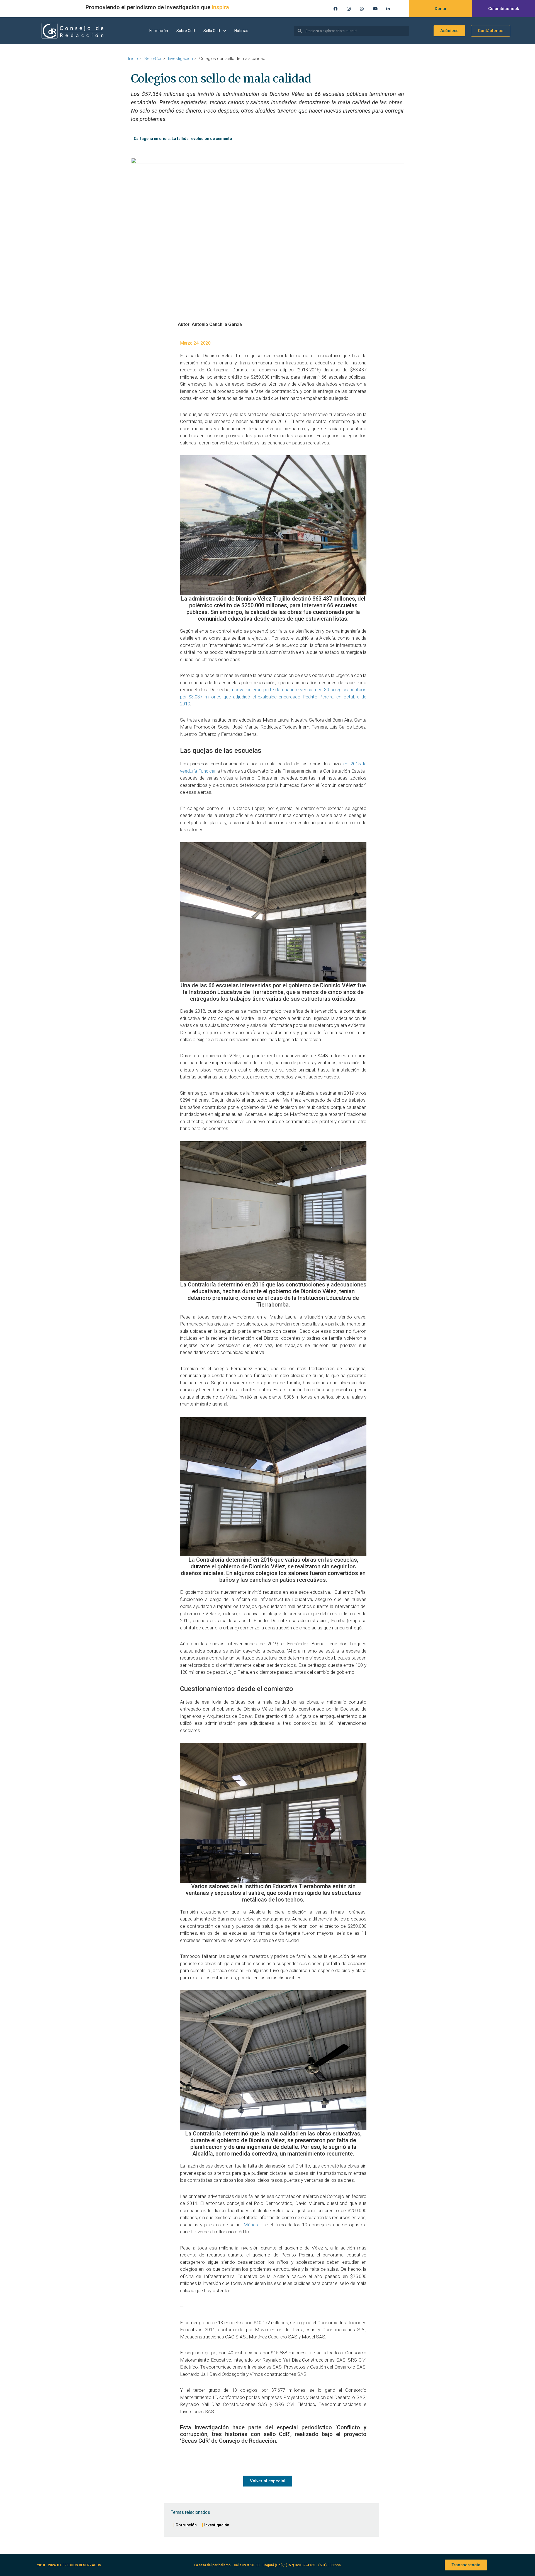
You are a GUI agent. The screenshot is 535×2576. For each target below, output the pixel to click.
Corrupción (186, 2525)
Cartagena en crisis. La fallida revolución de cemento (183, 139)
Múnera (251, 2225)
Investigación (217, 2525)
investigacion (180, 59)
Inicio (133, 59)
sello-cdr (153, 59)
